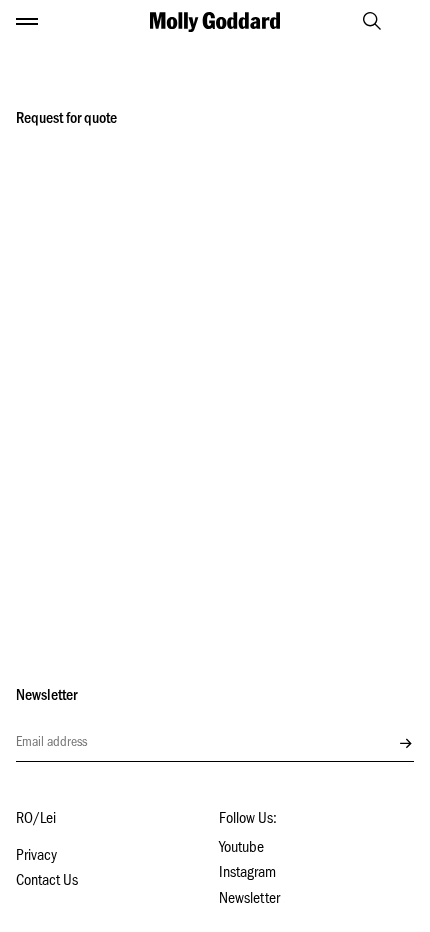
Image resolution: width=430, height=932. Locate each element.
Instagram (247, 874)
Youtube (241, 849)
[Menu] (27, 22)
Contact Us (47, 882)
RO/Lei (36, 820)
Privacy (36, 857)
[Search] (363, 21)
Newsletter (249, 900)
